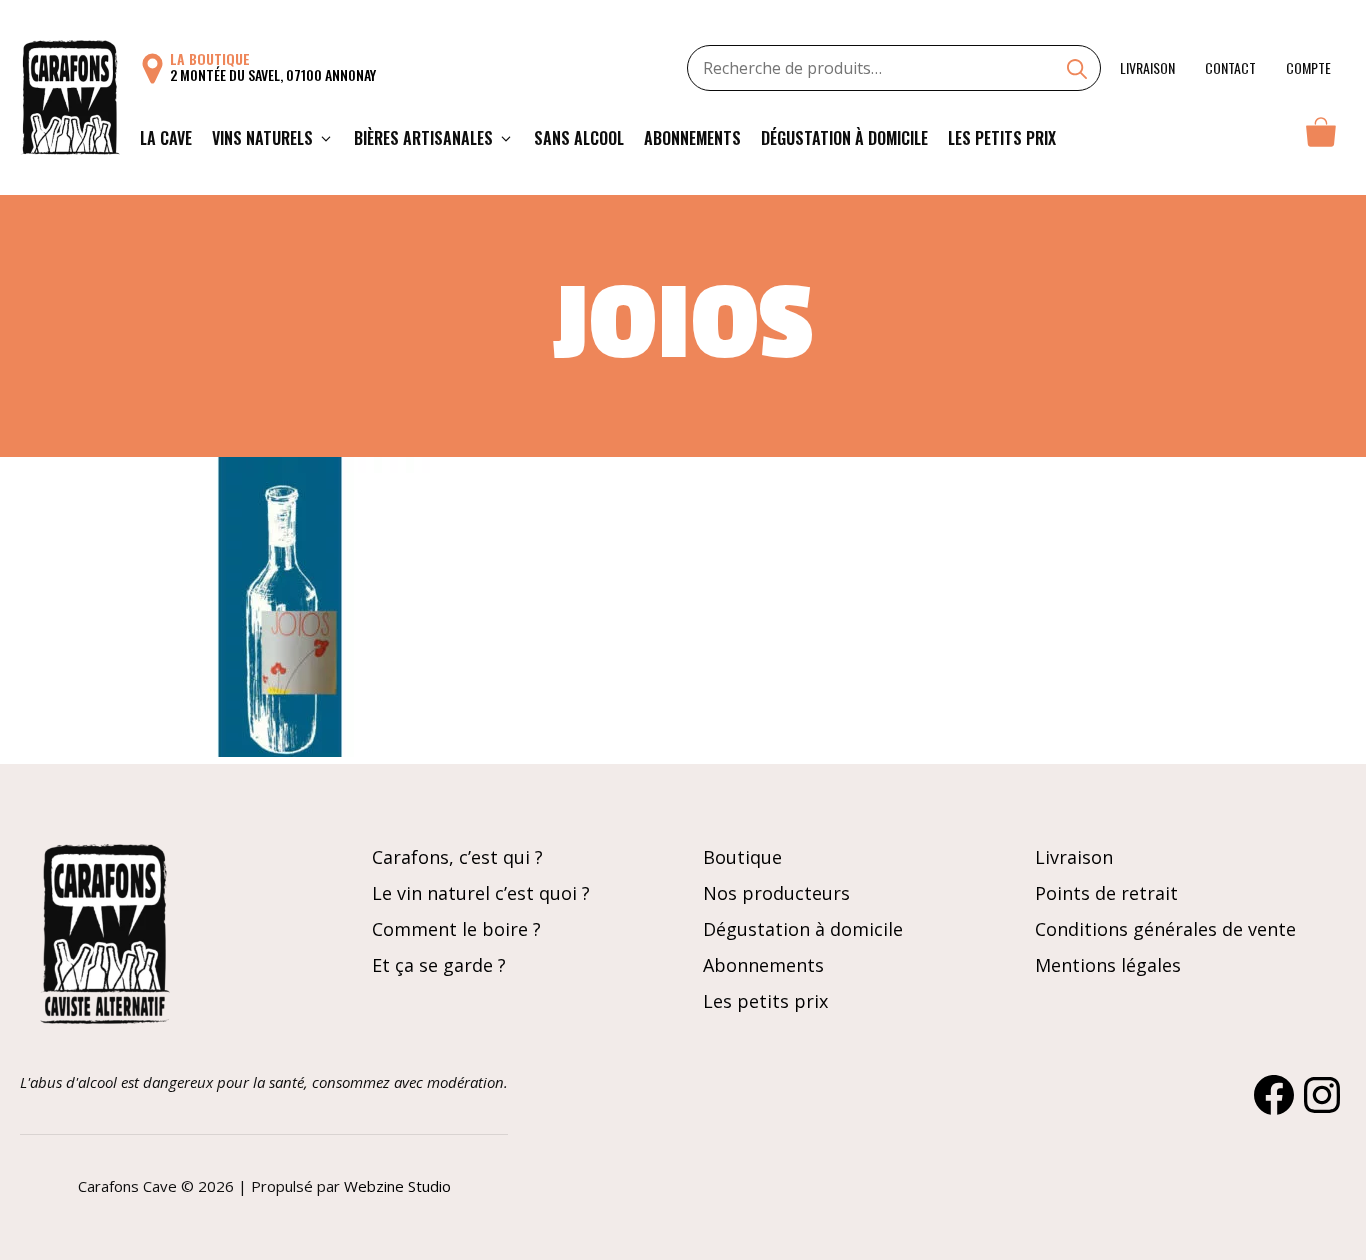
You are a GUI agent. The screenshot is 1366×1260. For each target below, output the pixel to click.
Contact (1230, 67)
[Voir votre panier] (1321, 138)
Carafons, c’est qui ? (457, 857)
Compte (1308, 67)
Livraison (1147, 67)
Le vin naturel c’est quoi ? (481, 893)
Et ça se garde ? (439, 965)
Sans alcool (579, 138)
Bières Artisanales (423, 138)
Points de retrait (1106, 893)
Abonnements (692, 138)
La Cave (166, 138)
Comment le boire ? (456, 929)
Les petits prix (1002, 138)
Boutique (742, 857)
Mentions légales (1108, 965)
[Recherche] (1077, 71)
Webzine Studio (397, 1186)
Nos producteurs (776, 893)
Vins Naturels (262, 138)
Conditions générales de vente (1165, 929)
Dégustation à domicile (844, 138)
